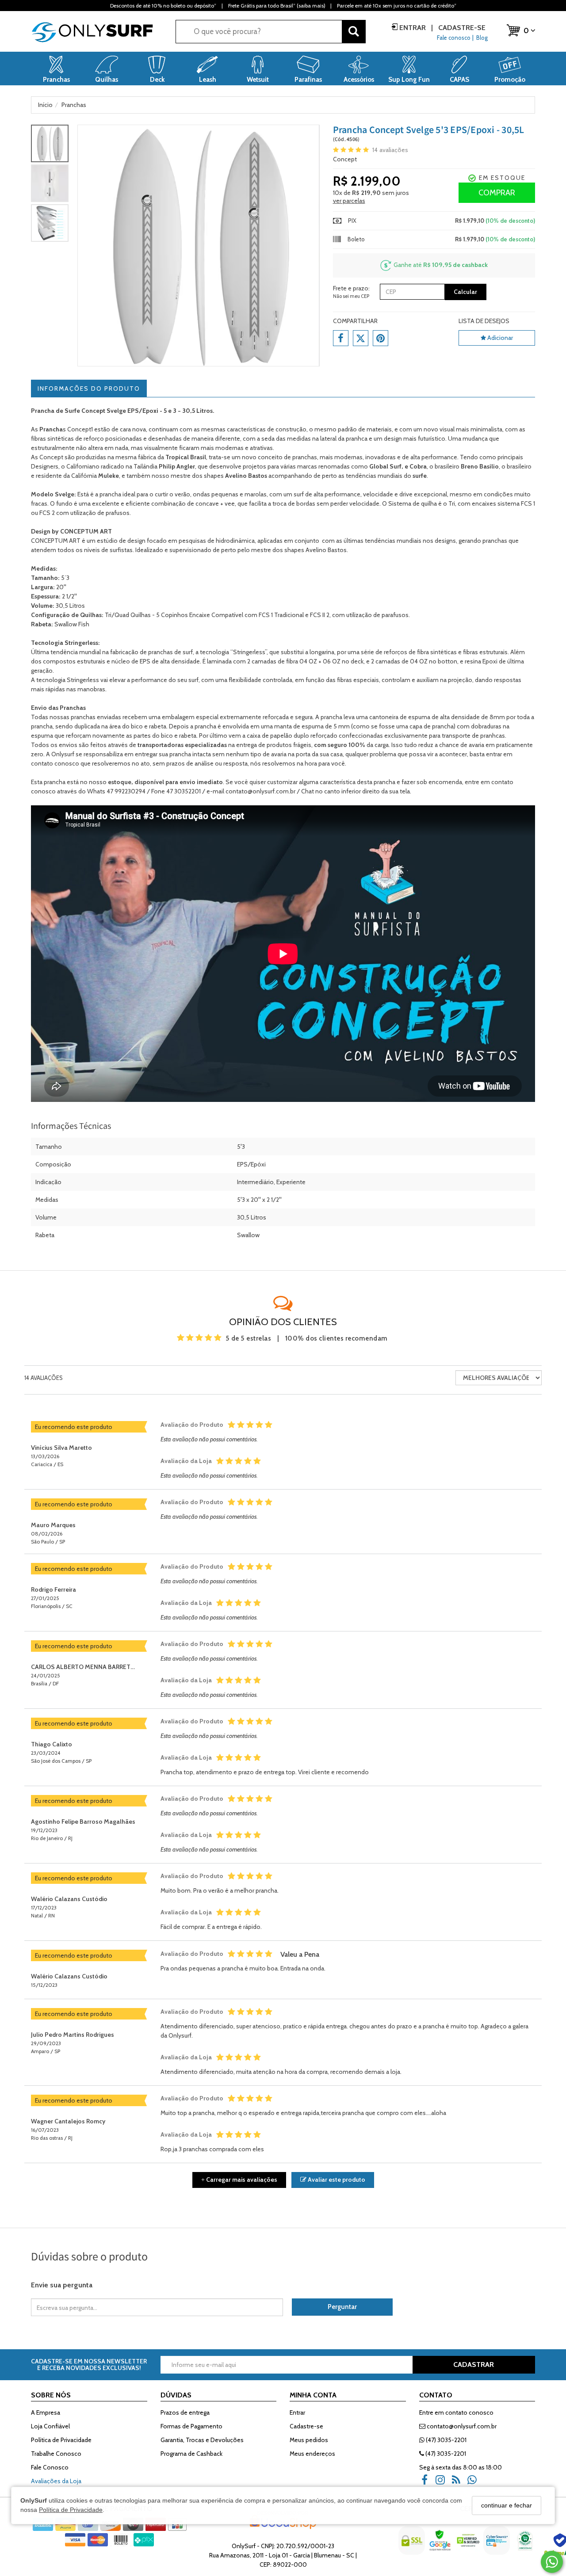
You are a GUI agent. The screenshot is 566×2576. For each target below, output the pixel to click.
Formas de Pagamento (191, 2426)
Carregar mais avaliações (239, 2180)
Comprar (497, 193)
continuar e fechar (507, 2505)
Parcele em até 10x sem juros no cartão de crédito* (397, 6)
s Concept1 (66, 429)
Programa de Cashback (191, 2454)
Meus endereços (312, 2454)
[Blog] (459, 2483)
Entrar (413, 28)
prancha (180, 754)
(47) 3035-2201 (446, 2440)
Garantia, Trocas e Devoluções (202, 2440)
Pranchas (73, 708)
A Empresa (46, 2412)
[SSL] (413, 2547)
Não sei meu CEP (351, 296)
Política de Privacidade (71, 2510)
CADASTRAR (474, 2365)
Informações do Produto (89, 389)
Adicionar (499, 338)
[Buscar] (354, 32)
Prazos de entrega (185, 2412)
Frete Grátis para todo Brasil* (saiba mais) (277, 6)
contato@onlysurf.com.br (461, 2426)
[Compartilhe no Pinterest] (381, 338)
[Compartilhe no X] (361, 338)
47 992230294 (126, 791)
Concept (345, 159)
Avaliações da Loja (56, 2481)
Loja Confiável (50, 2426)
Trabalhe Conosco (56, 2454)
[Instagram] (443, 2483)
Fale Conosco (50, 2467)
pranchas (305, 457)
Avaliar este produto (336, 2180)
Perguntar (342, 2307)
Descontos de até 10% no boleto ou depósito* (163, 6)
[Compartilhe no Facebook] (341, 338)
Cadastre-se (461, 28)
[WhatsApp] (475, 2483)
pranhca (357, 438)
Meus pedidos (309, 2440)
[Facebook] (427, 2483)
